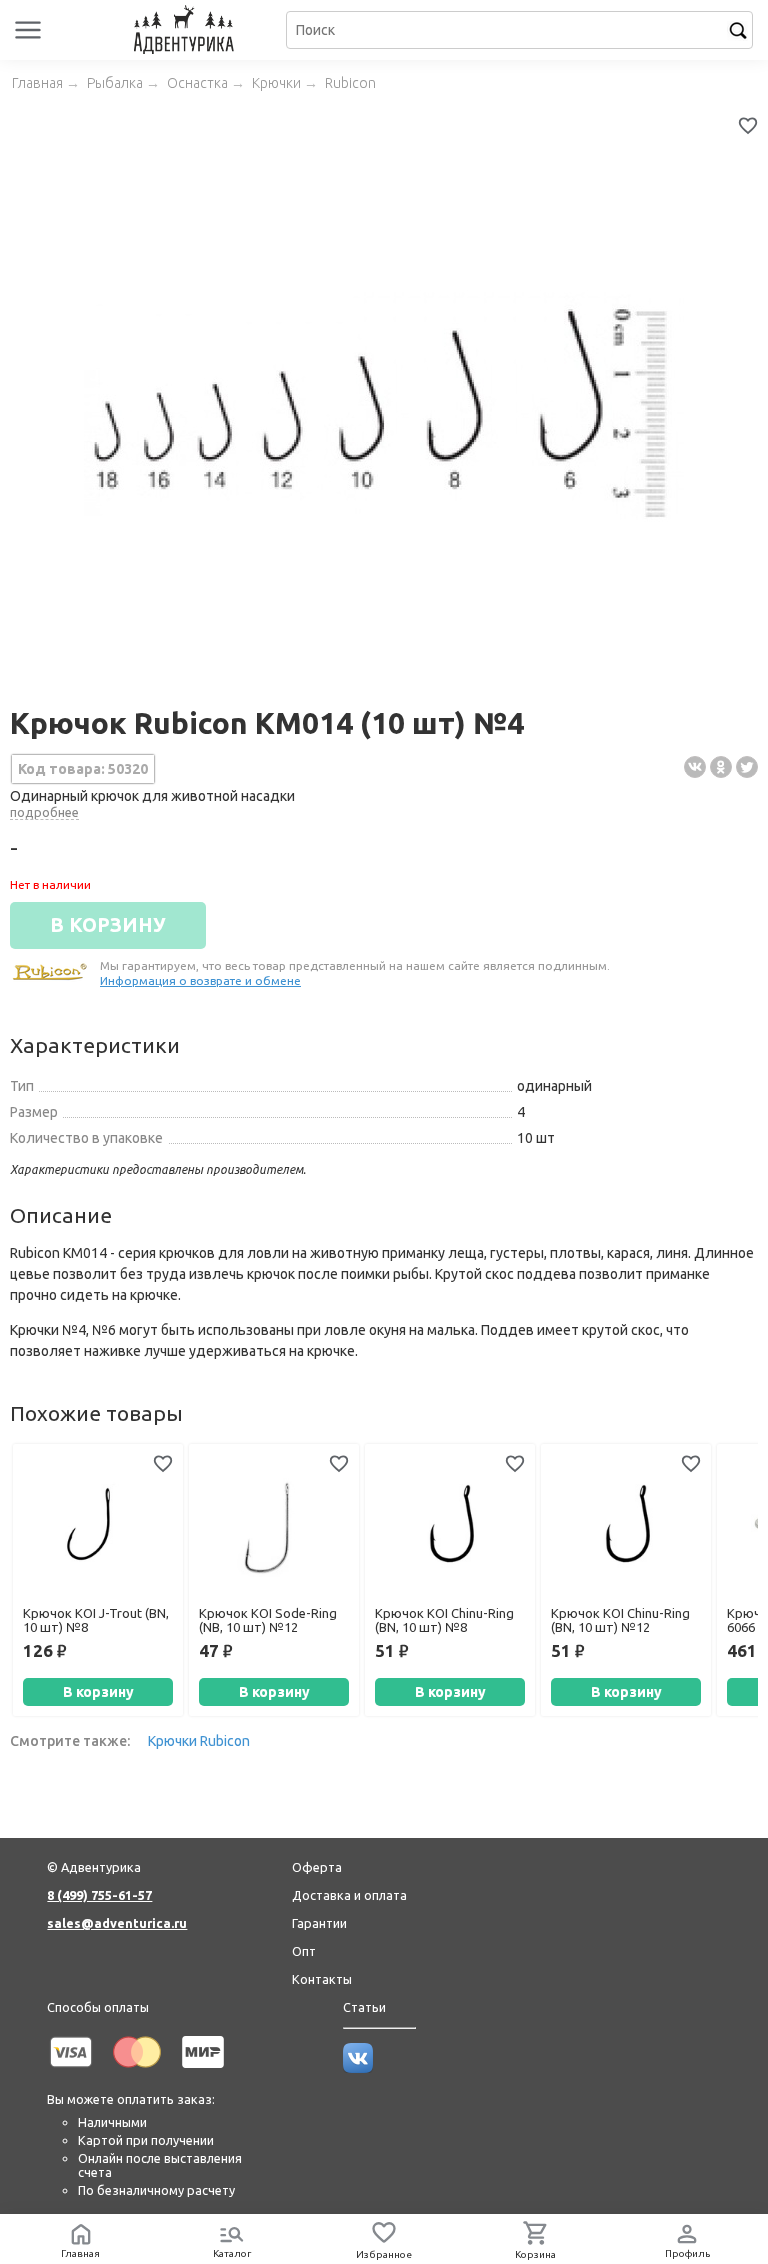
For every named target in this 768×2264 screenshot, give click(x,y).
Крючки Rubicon (199, 1741)
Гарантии (319, 1923)
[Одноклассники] (721, 767)
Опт (304, 1951)
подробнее (44, 812)
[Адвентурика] (186, 30)
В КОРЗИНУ (108, 925)
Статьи (364, 2007)
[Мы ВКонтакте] (358, 2068)
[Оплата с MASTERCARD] (137, 2071)
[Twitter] (747, 767)
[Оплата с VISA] (71, 2071)
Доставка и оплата (349, 1895)
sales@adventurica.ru (117, 1923)
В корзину (98, 1692)
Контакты (322, 1979)
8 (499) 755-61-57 (99, 1895)
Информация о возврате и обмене (200, 980)
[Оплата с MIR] (203, 2071)
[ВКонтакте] (695, 767)
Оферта (317, 1867)
